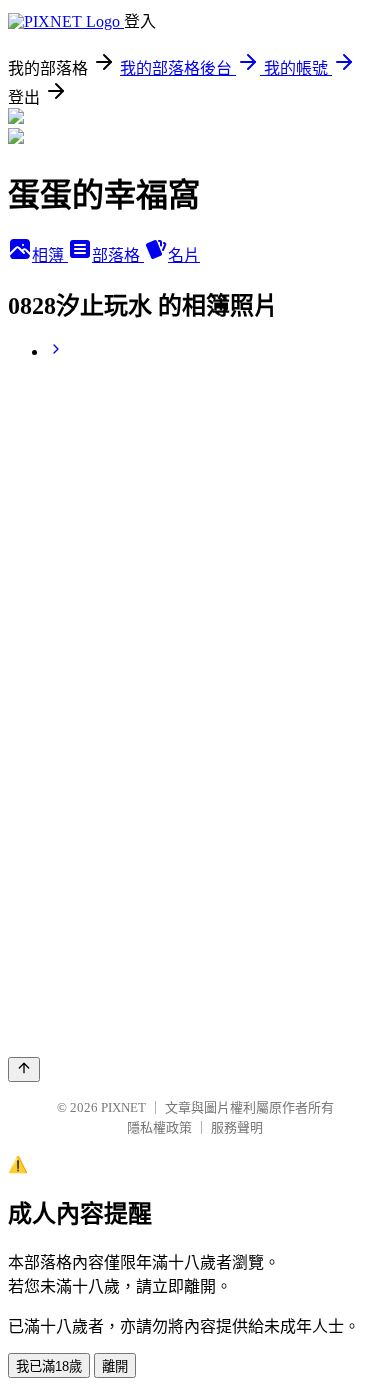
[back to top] (24, 1069)
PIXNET (123, 1107)
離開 (115, 1366)
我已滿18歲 (49, 1366)
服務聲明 (237, 1127)
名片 (184, 255)
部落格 (118, 255)
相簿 (50, 255)
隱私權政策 (159, 1127)
